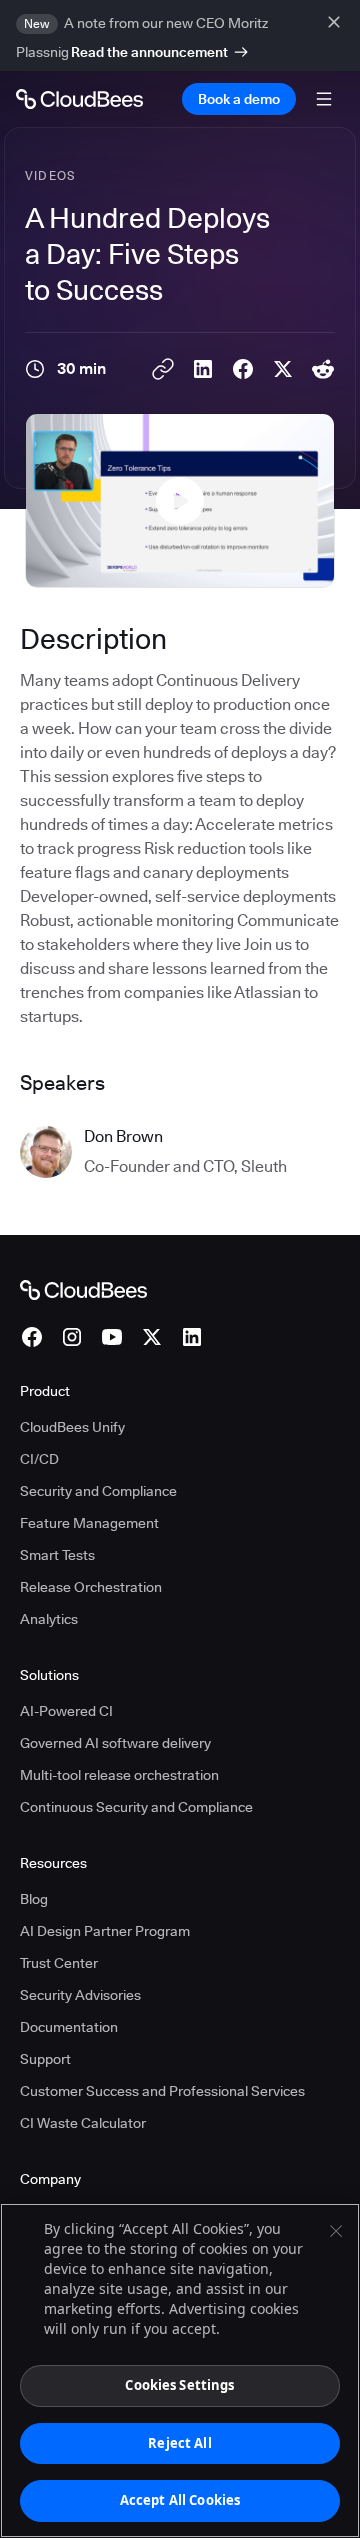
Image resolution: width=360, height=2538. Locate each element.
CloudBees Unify (72, 1427)
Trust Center (59, 1963)
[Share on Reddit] (323, 369)
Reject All (179, 2443)
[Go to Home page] (79, 99)
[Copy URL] (163, 369)
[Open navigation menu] (324, 99)
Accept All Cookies (180, 2500)
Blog (34, 1899)
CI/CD (39, 1459)
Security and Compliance (98, 1491)
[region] (180, 2370)
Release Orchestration (91, 1587)
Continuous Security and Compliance (136, 1807)
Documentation (69, 2027)
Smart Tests (57, 1555)
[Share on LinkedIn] (203, 369)
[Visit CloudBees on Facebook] (32, 1337)
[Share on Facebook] (243, 369)
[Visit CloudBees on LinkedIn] (192, 1337)
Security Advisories (80, 1995)
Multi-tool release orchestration (119, 1775)
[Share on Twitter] (283, 369)
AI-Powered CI (66, 1711)
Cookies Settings (179, 2385)
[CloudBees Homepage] (83, 1288)
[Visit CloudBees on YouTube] (112, 1337)
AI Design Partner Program (105, 1931)
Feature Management (89, 1523)
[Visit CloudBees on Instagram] (72, 1337)
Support (45, 2059)
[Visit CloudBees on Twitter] (152, 1337)
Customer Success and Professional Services (162, 2091)
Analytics (49, 1619)
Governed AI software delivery (115, 1743)
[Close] (336, 2231)
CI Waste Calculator (83, 2123)
